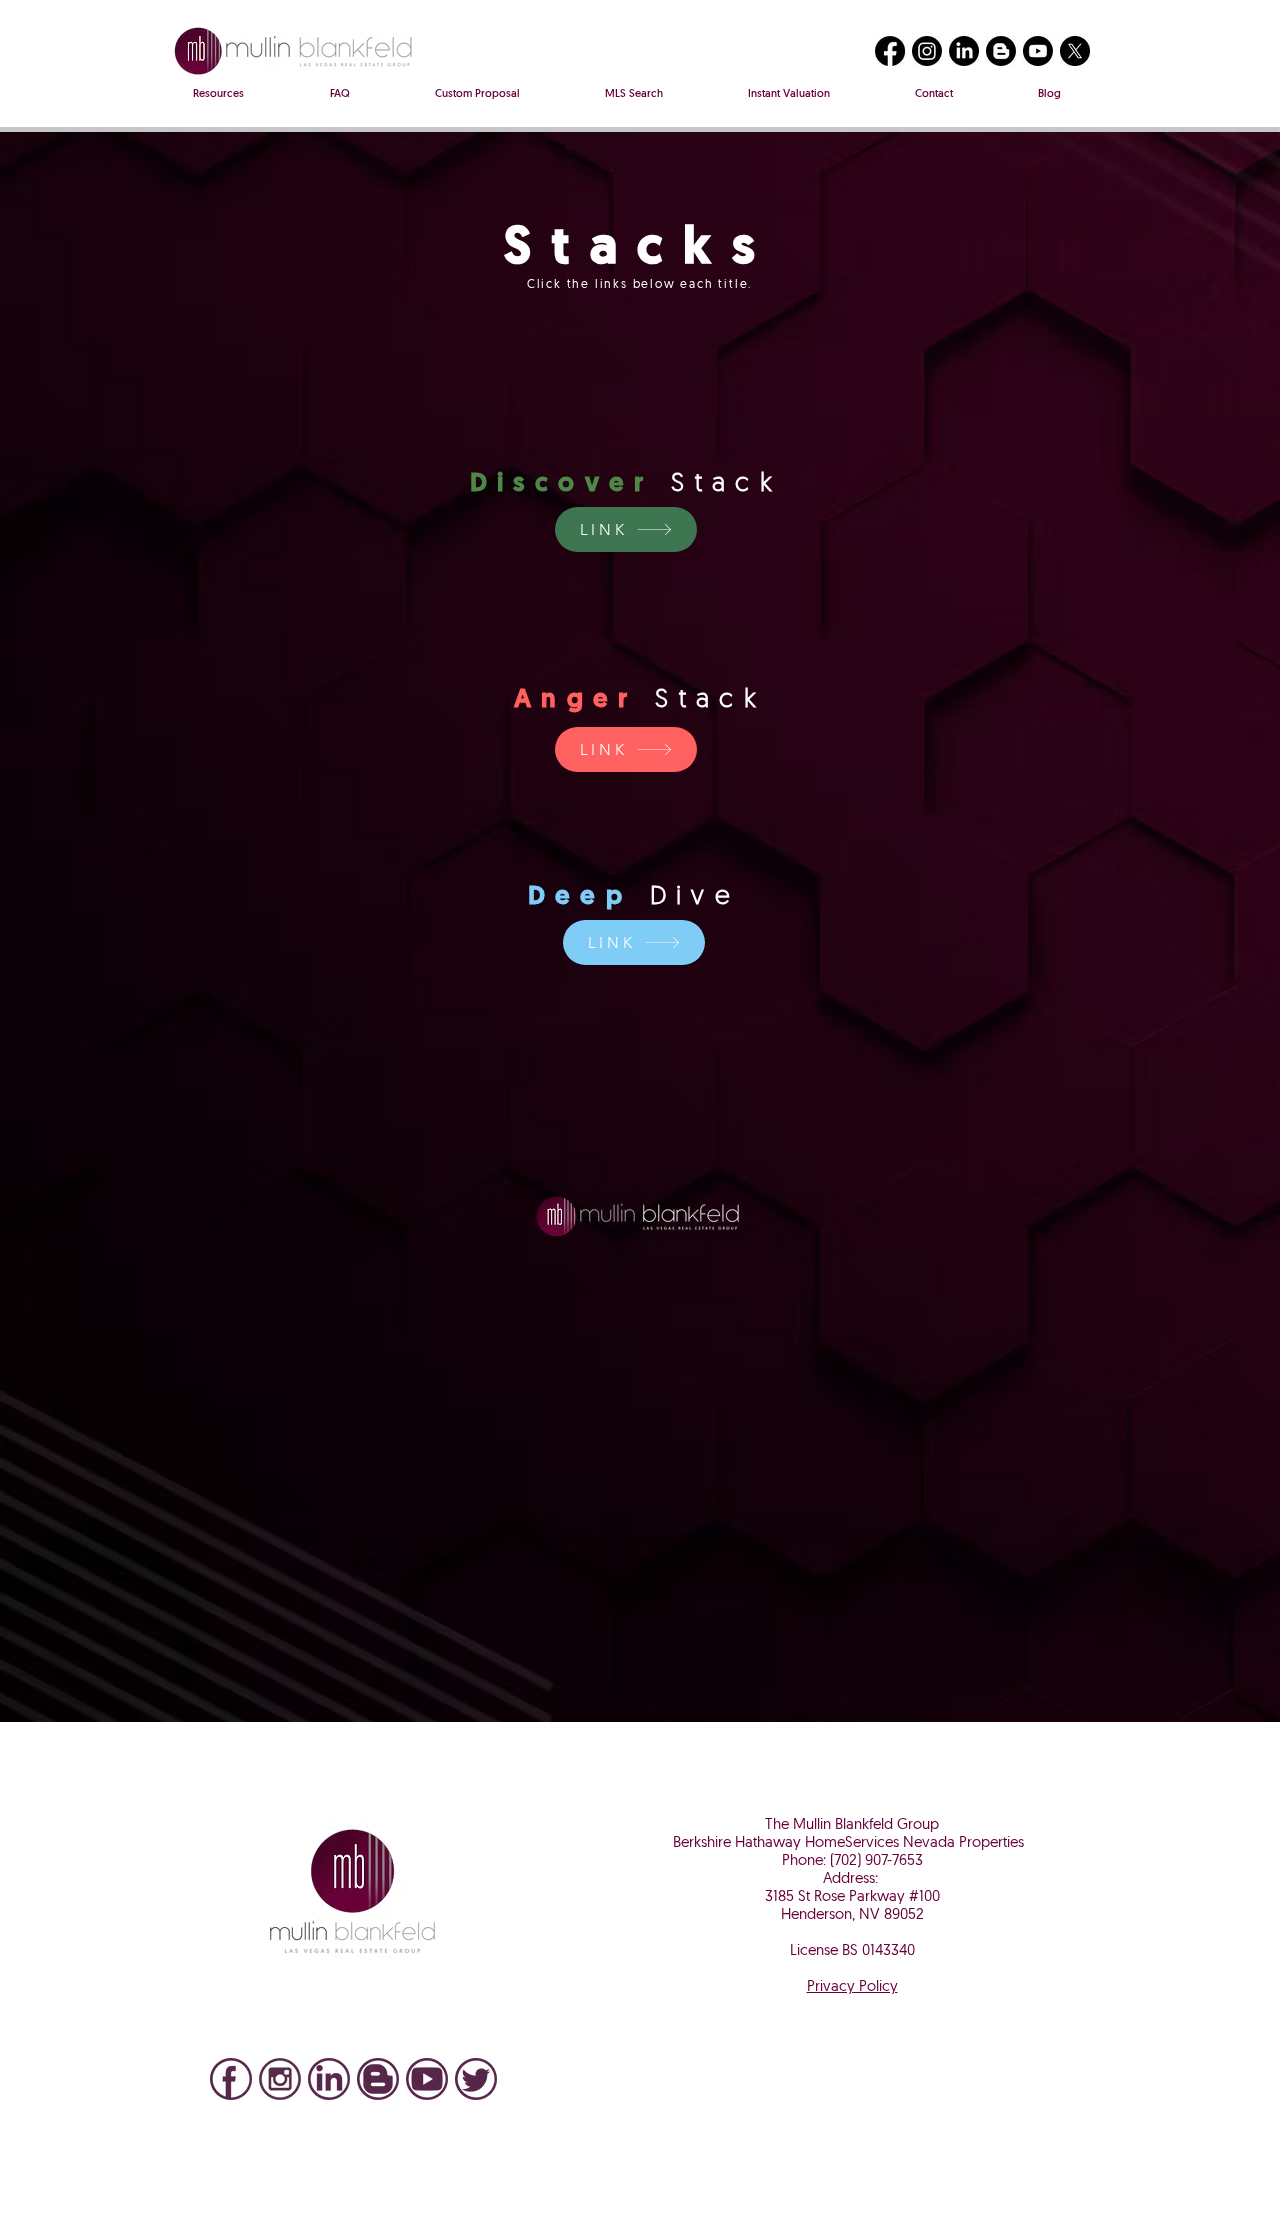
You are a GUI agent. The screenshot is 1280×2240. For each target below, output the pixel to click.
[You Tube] (427, 2079)
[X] (1075, 51)
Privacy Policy (852, 1987)
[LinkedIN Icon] (329, 2079)
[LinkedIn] (964, 51)
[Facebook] (890, 51)
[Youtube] (1038, 51)
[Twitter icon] (476, 2079)
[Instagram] (927, 51)
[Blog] (378, 2079)
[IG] (280, 2079)
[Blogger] (1001, 51)
